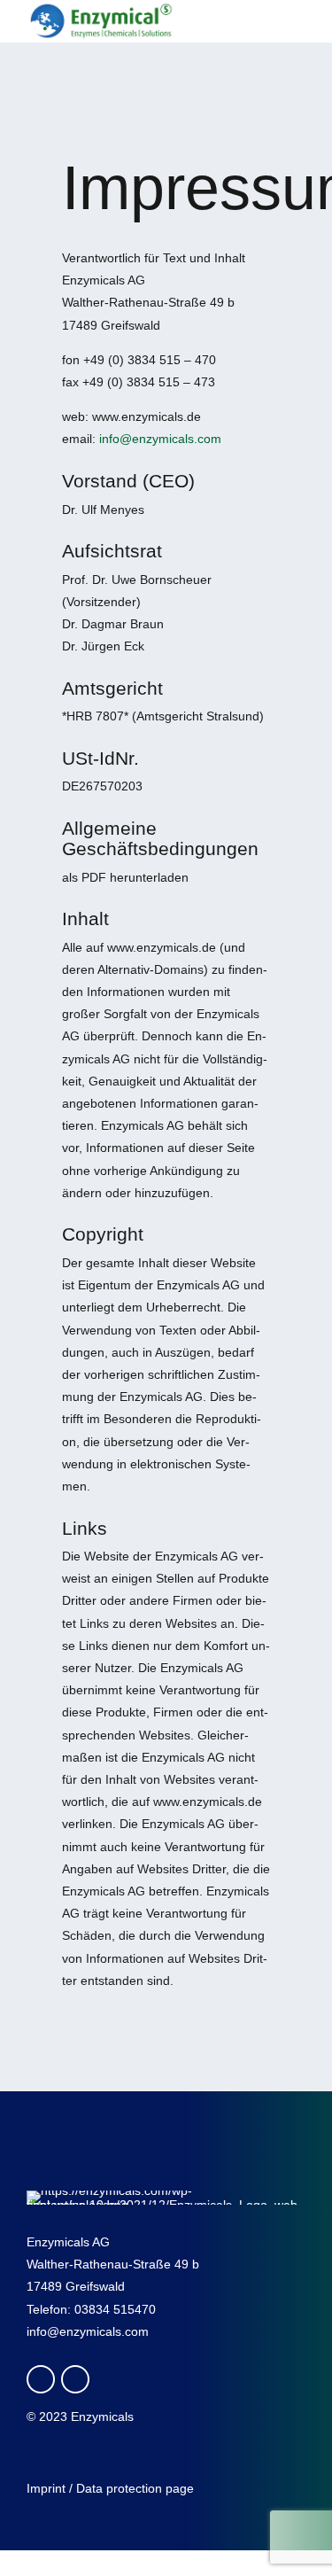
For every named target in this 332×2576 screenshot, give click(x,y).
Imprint (46, 2488)
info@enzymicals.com (160, 439)
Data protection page (135, 2488)
